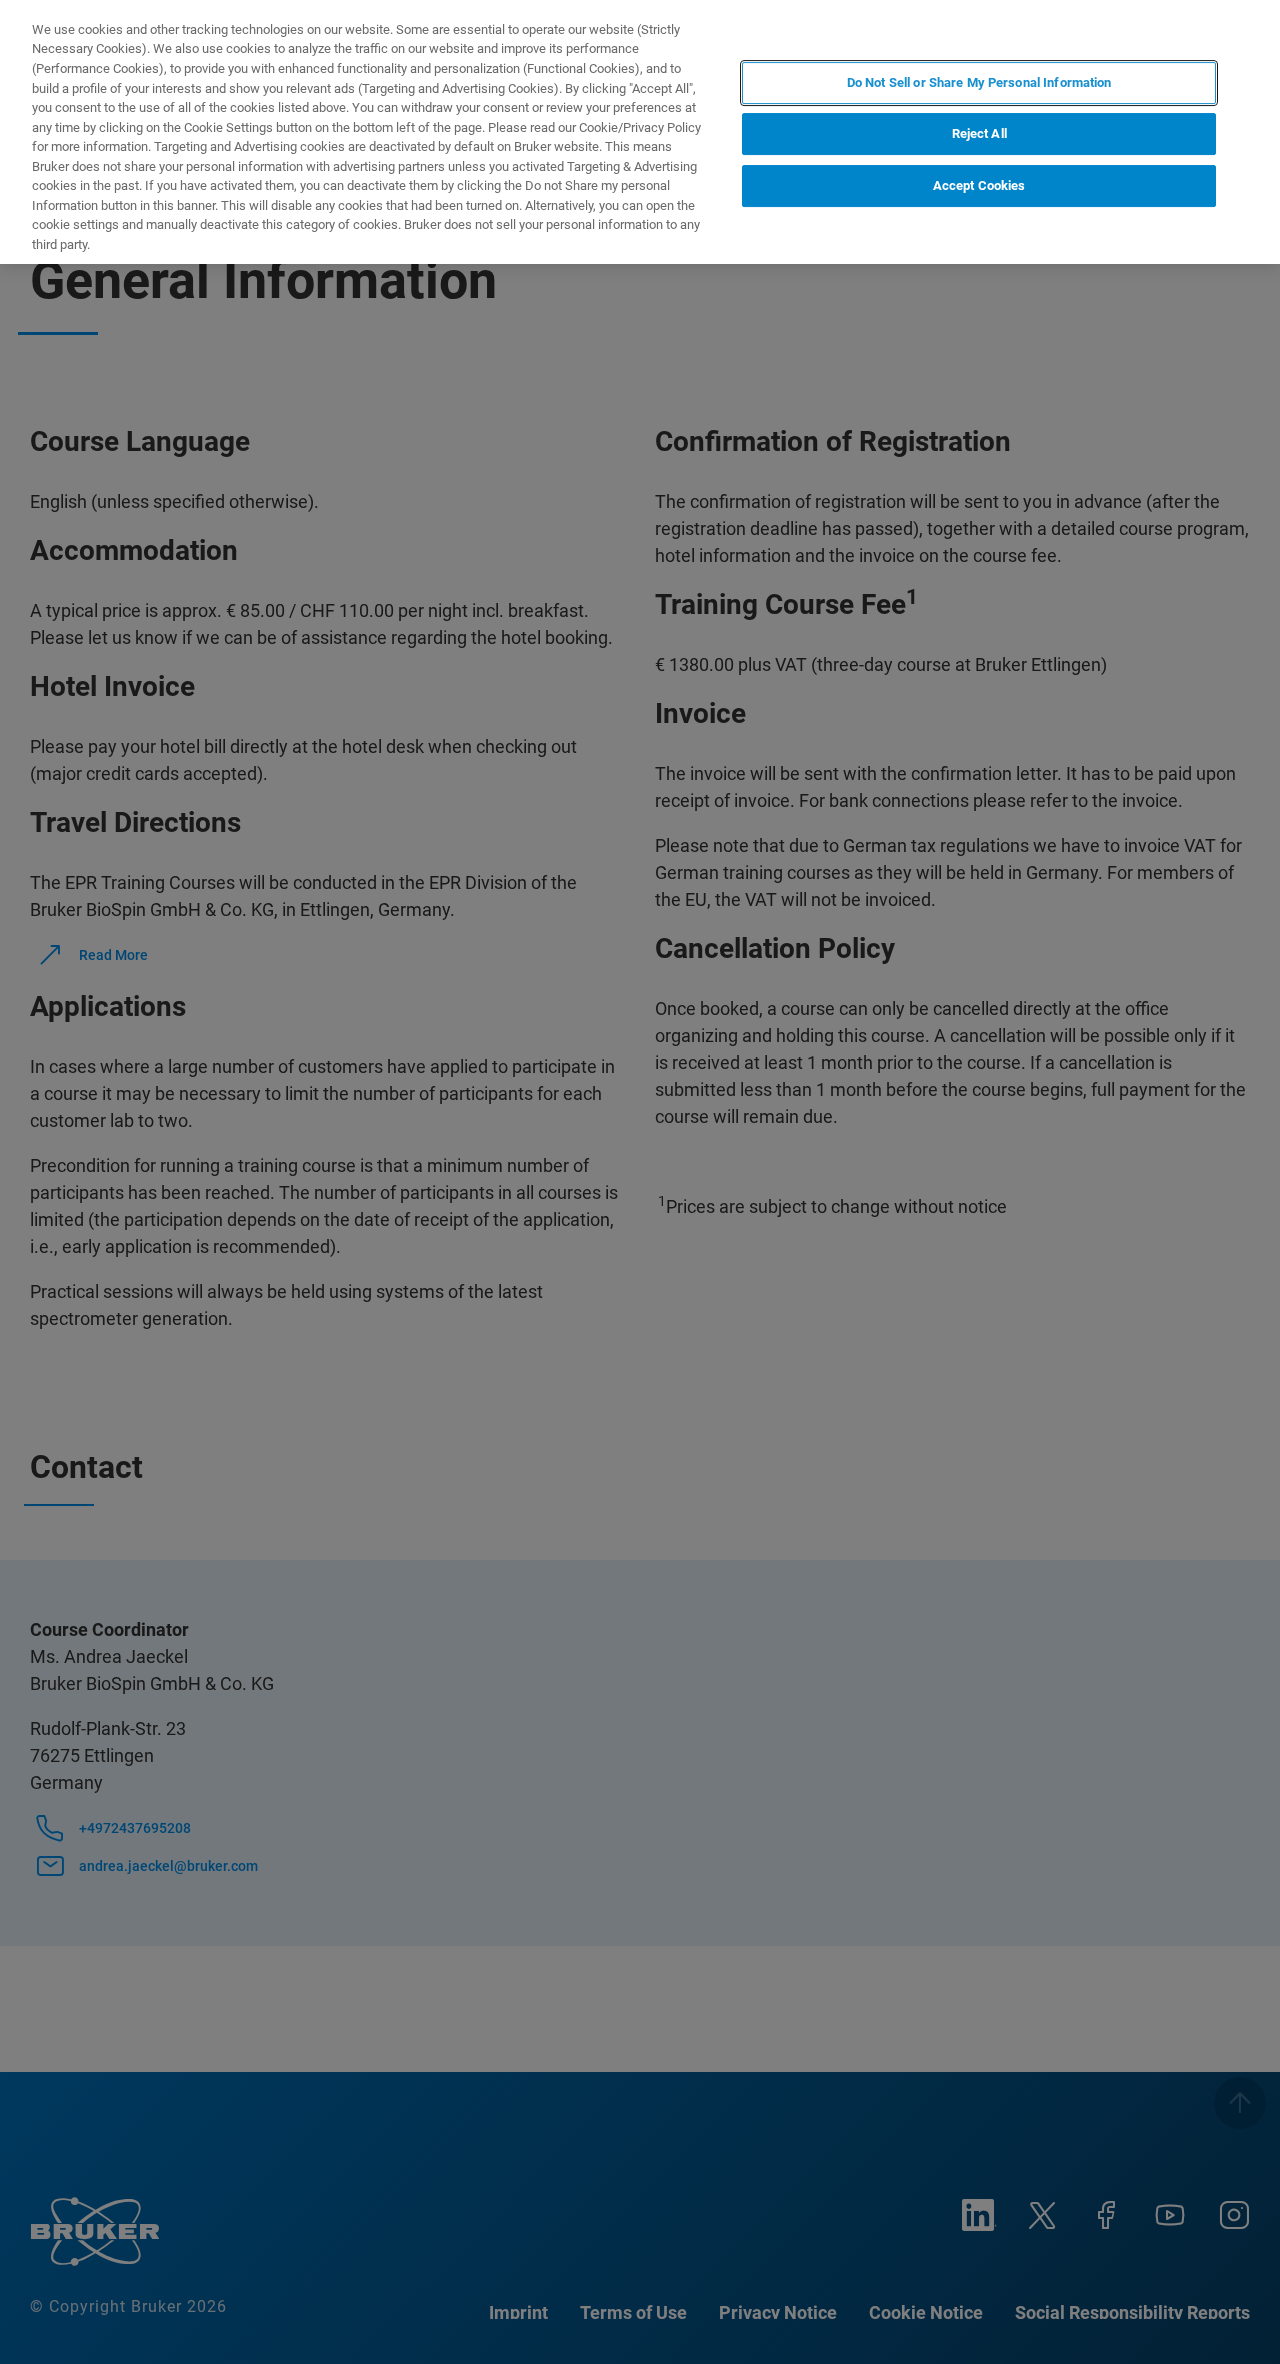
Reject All (979, 134)
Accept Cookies (979, 185)
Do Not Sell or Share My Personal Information (979, 82)
